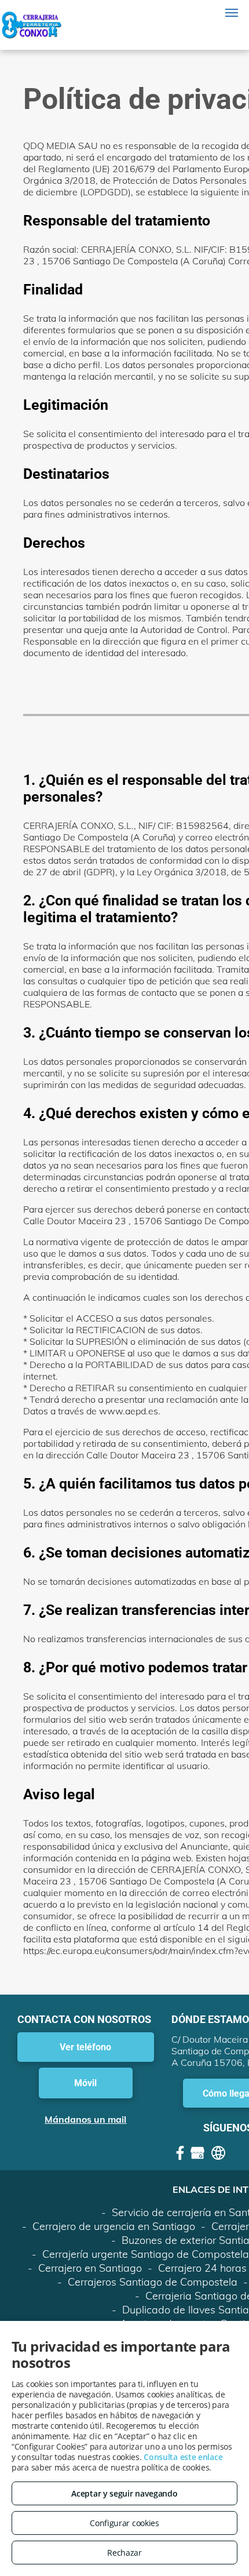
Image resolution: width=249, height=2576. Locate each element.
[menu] (232, 13)
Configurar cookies (124, 2523)
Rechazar (124, 2553)
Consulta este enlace (183, 2457)
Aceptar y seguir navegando (124, 2493)
